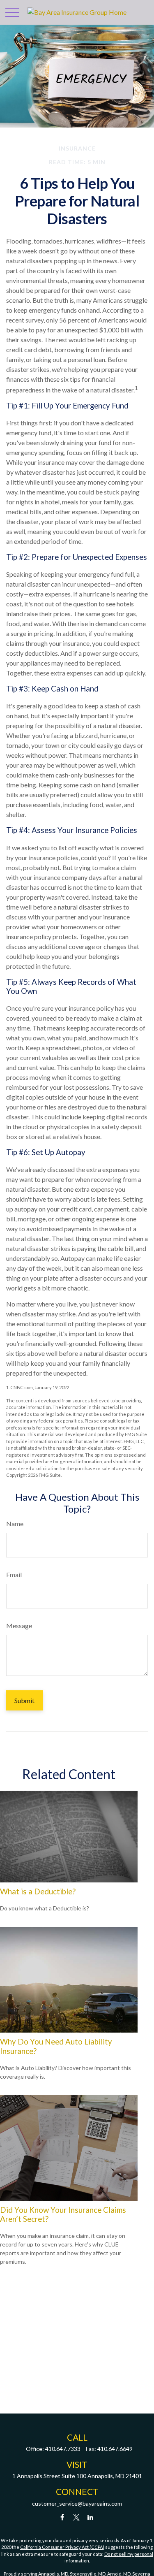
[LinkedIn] (90, 2517)
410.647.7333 (63, 2449)
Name (15, 1524)
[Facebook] (62, 2517)
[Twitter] (76, 2517)
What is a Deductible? (38, 1891)
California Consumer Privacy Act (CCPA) (62, 2547)
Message (19, 1626)
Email (14, 1575)
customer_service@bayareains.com (77, 2503)
